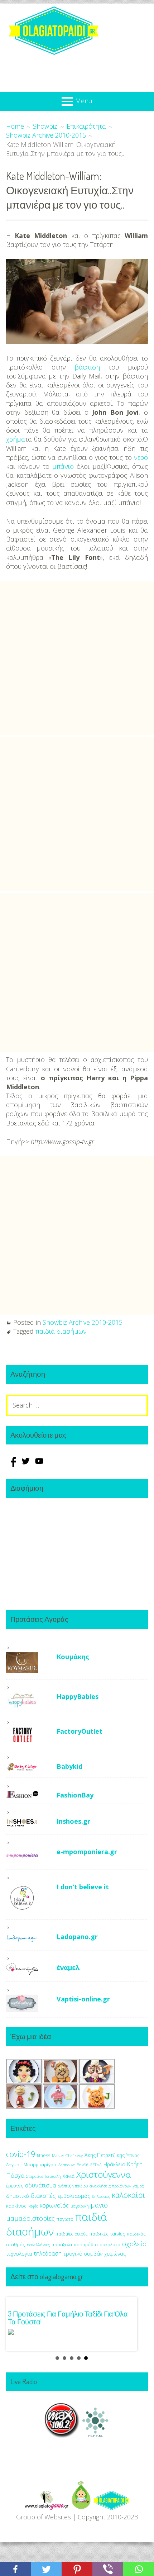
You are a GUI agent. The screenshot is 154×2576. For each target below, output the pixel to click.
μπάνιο (63, 466)
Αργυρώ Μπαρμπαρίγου (31, 2165)
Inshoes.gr (73, 1821)
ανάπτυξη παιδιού (73, 2186)
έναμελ (68, 1967)
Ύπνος (133, 2155)
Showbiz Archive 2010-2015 (83, 1322)
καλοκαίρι (128, 2195)
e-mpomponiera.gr (87, 1852)
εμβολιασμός (74, 2196)
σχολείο (134, 2244)
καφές (33, 2206)
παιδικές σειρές (72, 2234)
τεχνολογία (19, 2254)
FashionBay (75, 1795)
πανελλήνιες (38, 2245)
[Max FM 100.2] (62, 2435)
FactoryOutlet (80, 1731)
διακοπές (43, 2196)
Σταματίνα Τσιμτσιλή (44, 2176)
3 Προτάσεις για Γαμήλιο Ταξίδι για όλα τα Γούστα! (68, 2318)
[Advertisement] (77, 658)
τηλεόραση (48, 2253)
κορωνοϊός (54, 2205)
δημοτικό (18, 2196)
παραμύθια (86, 2245)
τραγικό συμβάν (83, 2253)
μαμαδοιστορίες (30, 2218)
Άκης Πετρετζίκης (105, 2155)
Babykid (69, 1766)
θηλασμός (101, 2196)
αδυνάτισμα (40, 2185)
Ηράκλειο (114, 2164)
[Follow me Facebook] (13, 1465)
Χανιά (69, 2176)
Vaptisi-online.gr (83, 1999)
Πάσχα (15, 2175)
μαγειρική (80, 2206)
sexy (79, 2155)
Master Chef (63, 2155)
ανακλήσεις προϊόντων (110, 2186)
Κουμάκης (73, 1657)
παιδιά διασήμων (61, 1331)
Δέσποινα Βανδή (73, 2165)
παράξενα (62, 2245)
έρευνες (15, 2186)
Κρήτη (135, 2164)
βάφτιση (87, 367)
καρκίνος (16, 2206)
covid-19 (21, 2154)
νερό (141, 457)
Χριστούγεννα (104, 2174)
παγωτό (65, 2219)
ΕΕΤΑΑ (96, 2165)
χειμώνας (115, 2254)
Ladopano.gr (77, 1937)
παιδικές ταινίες (107, 2234)
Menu (84, 101)
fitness (44, 2155)
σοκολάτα (110, 2245)
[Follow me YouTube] (39, 1465)
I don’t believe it (83, 1887)
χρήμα (16, 439)
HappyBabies (78, 1696)
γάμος (138, 2186)
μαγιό (99, 2205)
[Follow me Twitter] (27, 1465)
